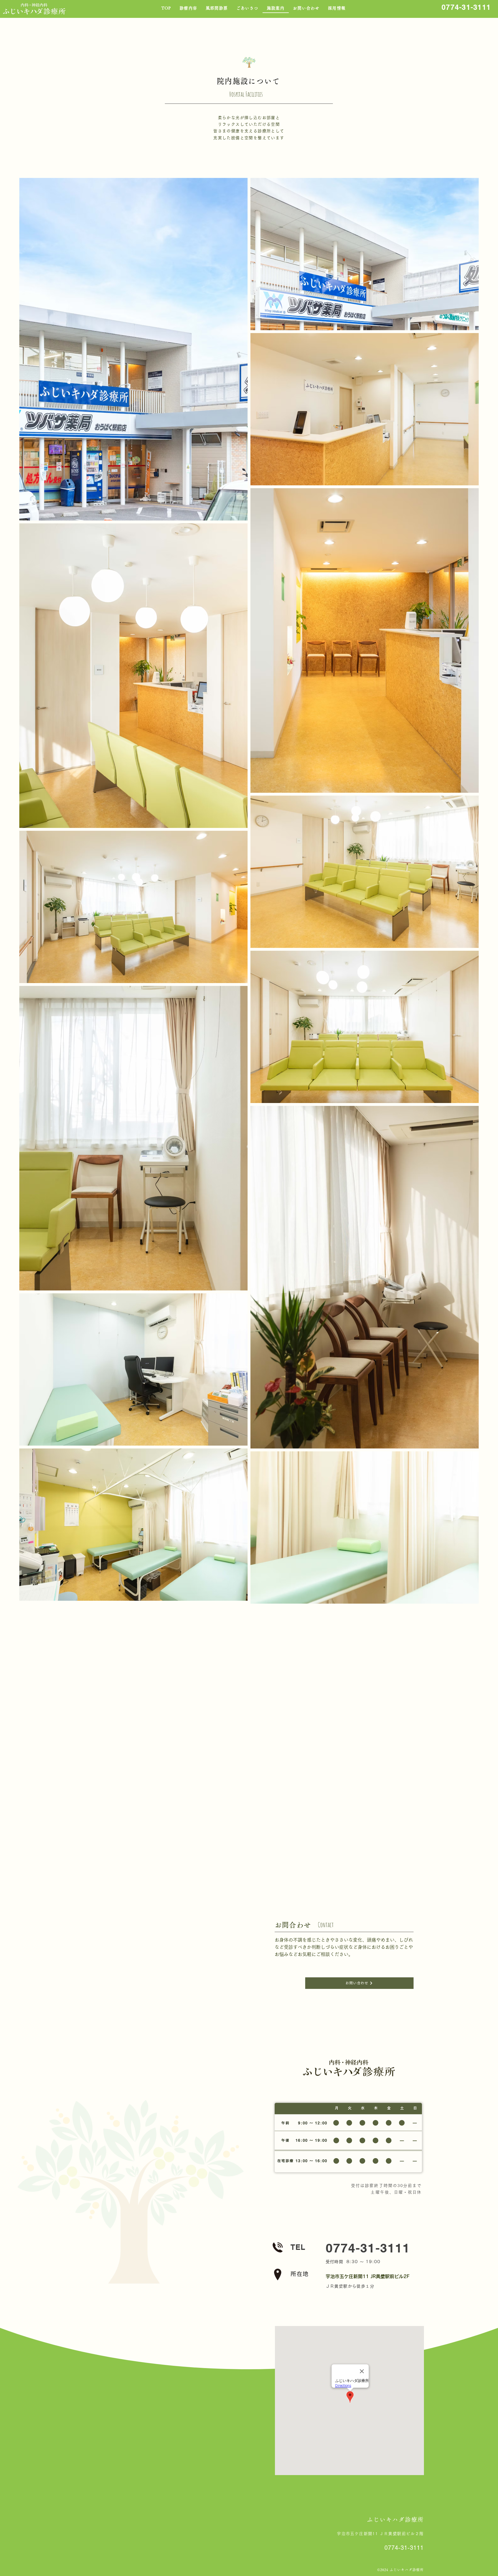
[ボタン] (369, 2248)
